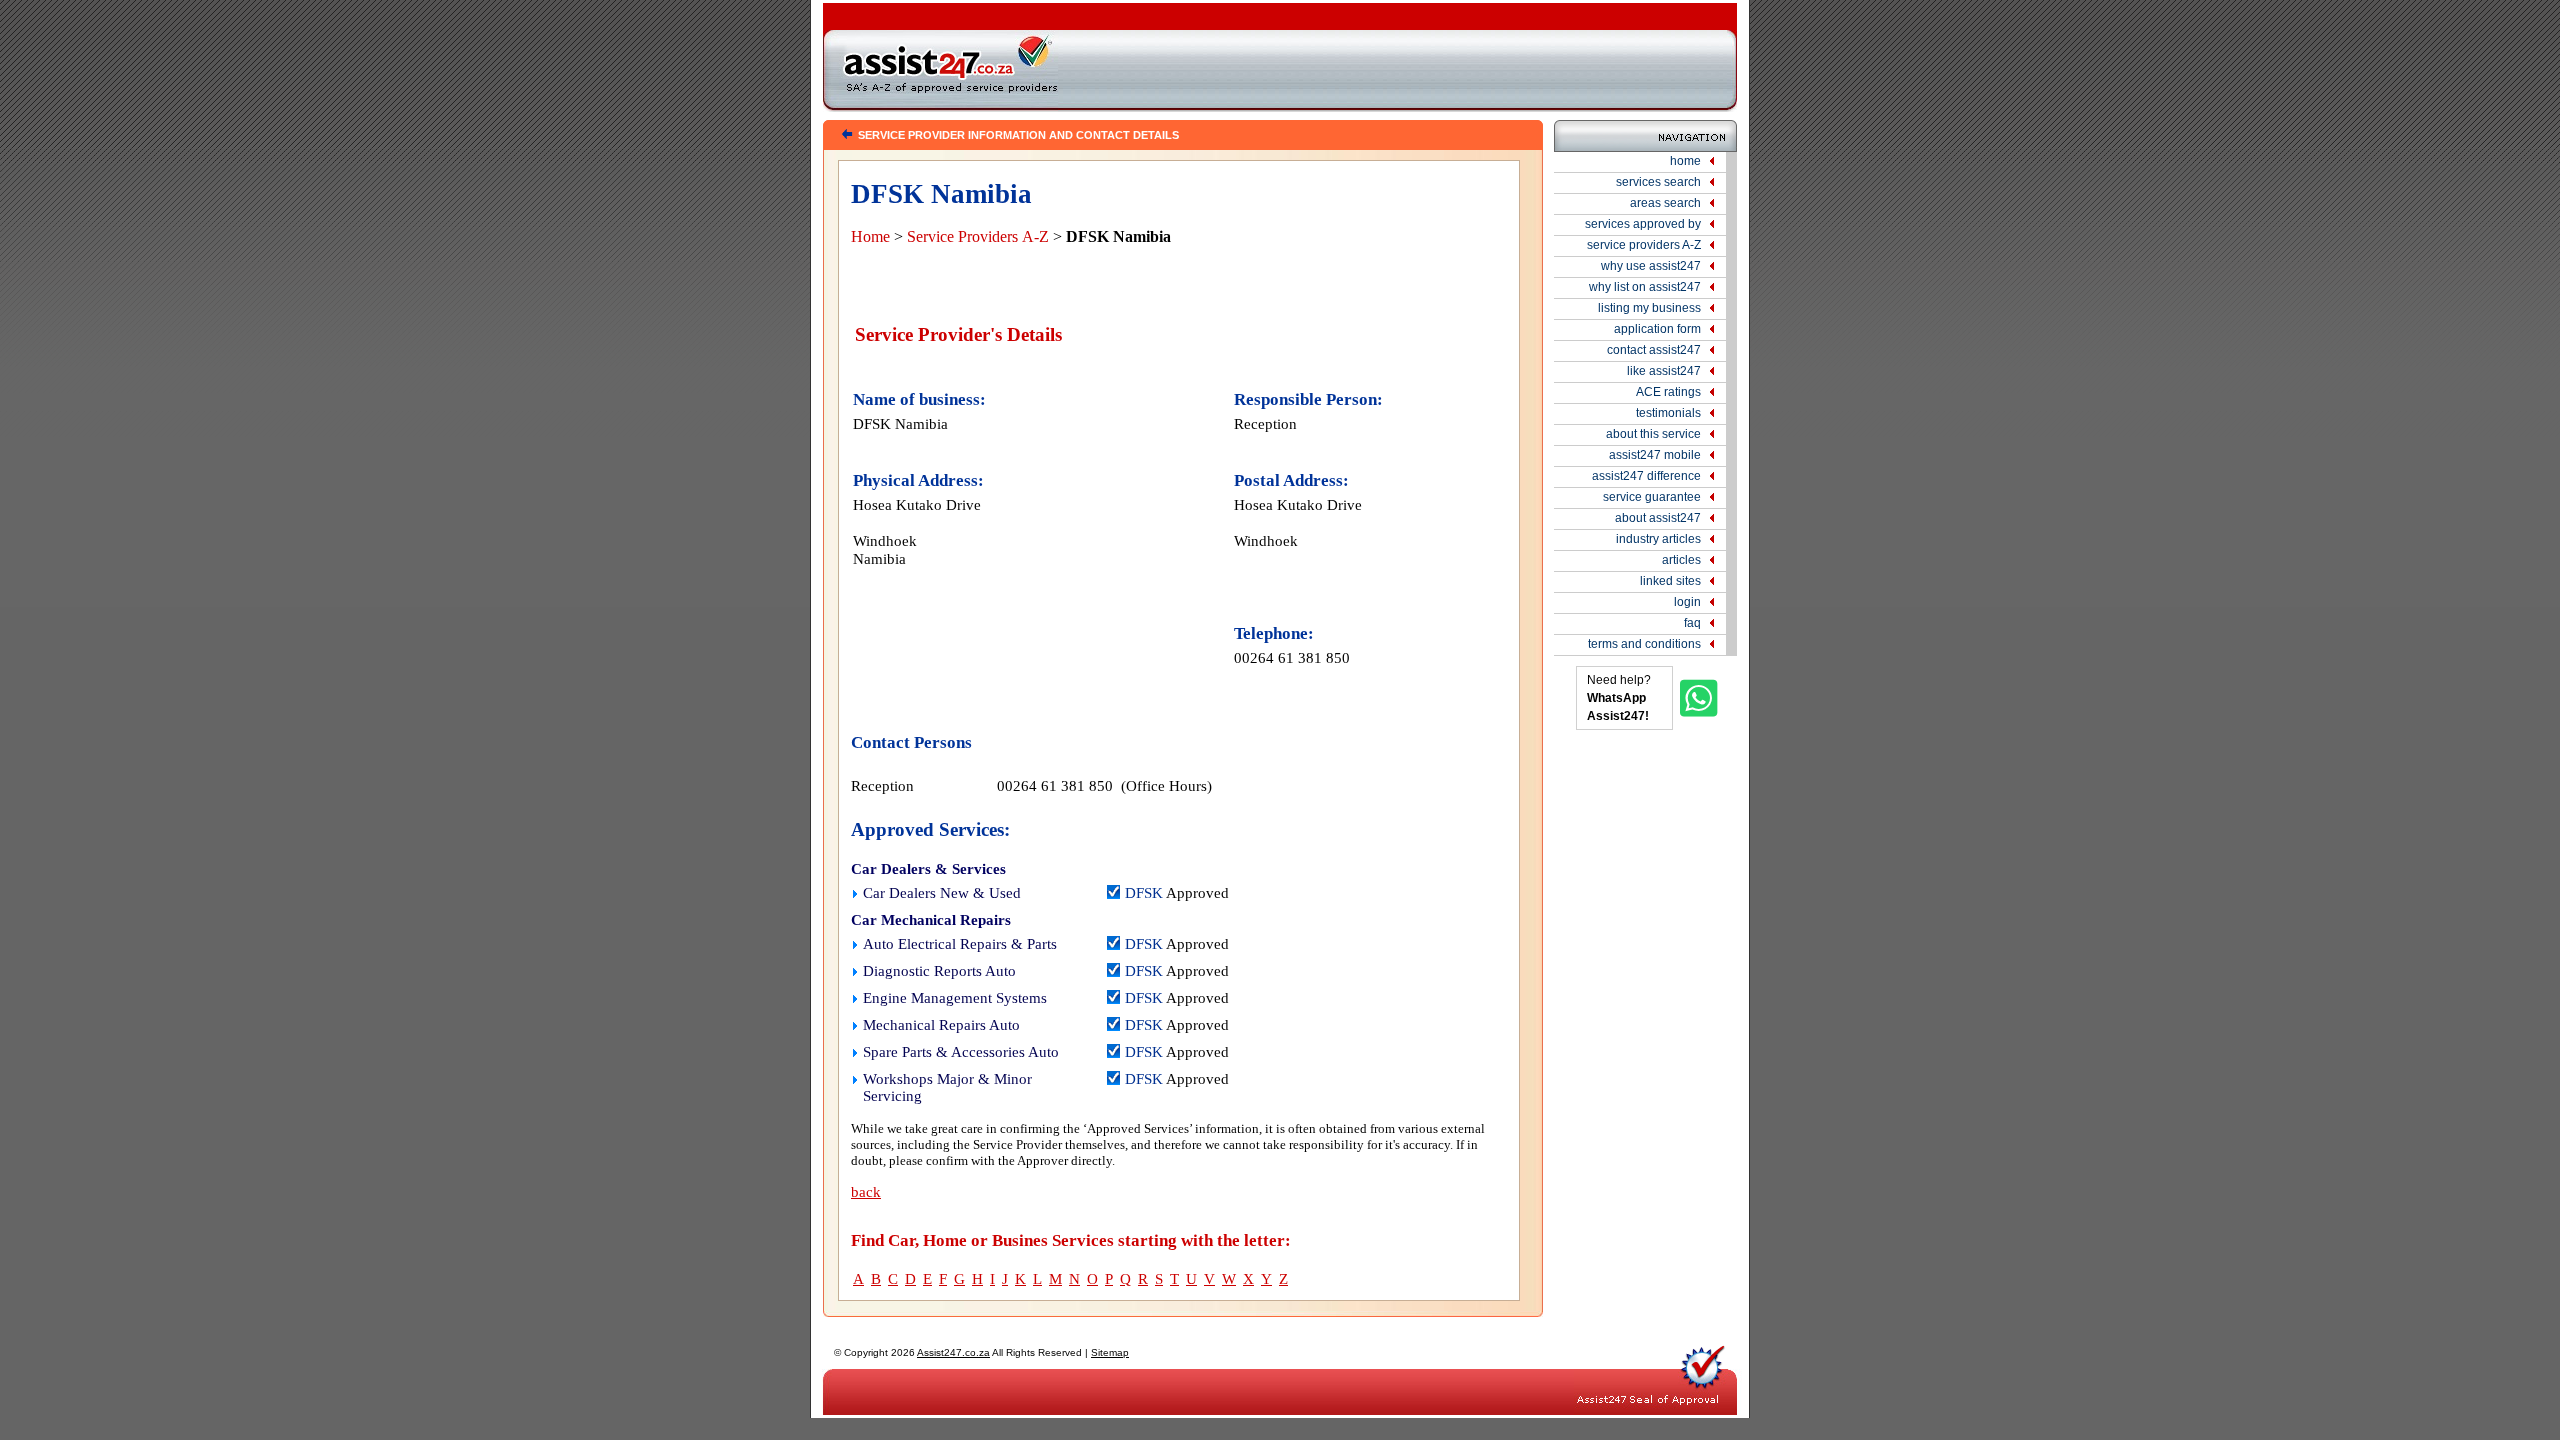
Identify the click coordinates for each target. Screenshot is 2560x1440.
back (866, 1192)
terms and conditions (1644, 644)
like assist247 (1664, 371)
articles (1681, 560)
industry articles (1658, 539)
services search (1658, 182)
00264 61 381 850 (1292, 657)
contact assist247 (1654, 350)
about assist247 (1658, 518)
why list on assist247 (1645, 287)
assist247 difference (1646, 476)
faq (1692, 623)
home (1685, 161)
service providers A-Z (1644, 245)
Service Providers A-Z (978, 236)
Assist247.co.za (953, 1352)
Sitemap (1110, 1352)
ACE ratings (1668, 392)
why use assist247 (1651, 266)
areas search (1665, 203)
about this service (1653, 434)
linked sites (1670, 581)
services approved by (1643, 224)
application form (1657, 329)
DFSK (1144, 893)
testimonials (1668, 413)
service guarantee (1652, 497)
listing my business (1649, 308)
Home (870, 236)
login (1687, 602)
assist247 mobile (1655, 455)
